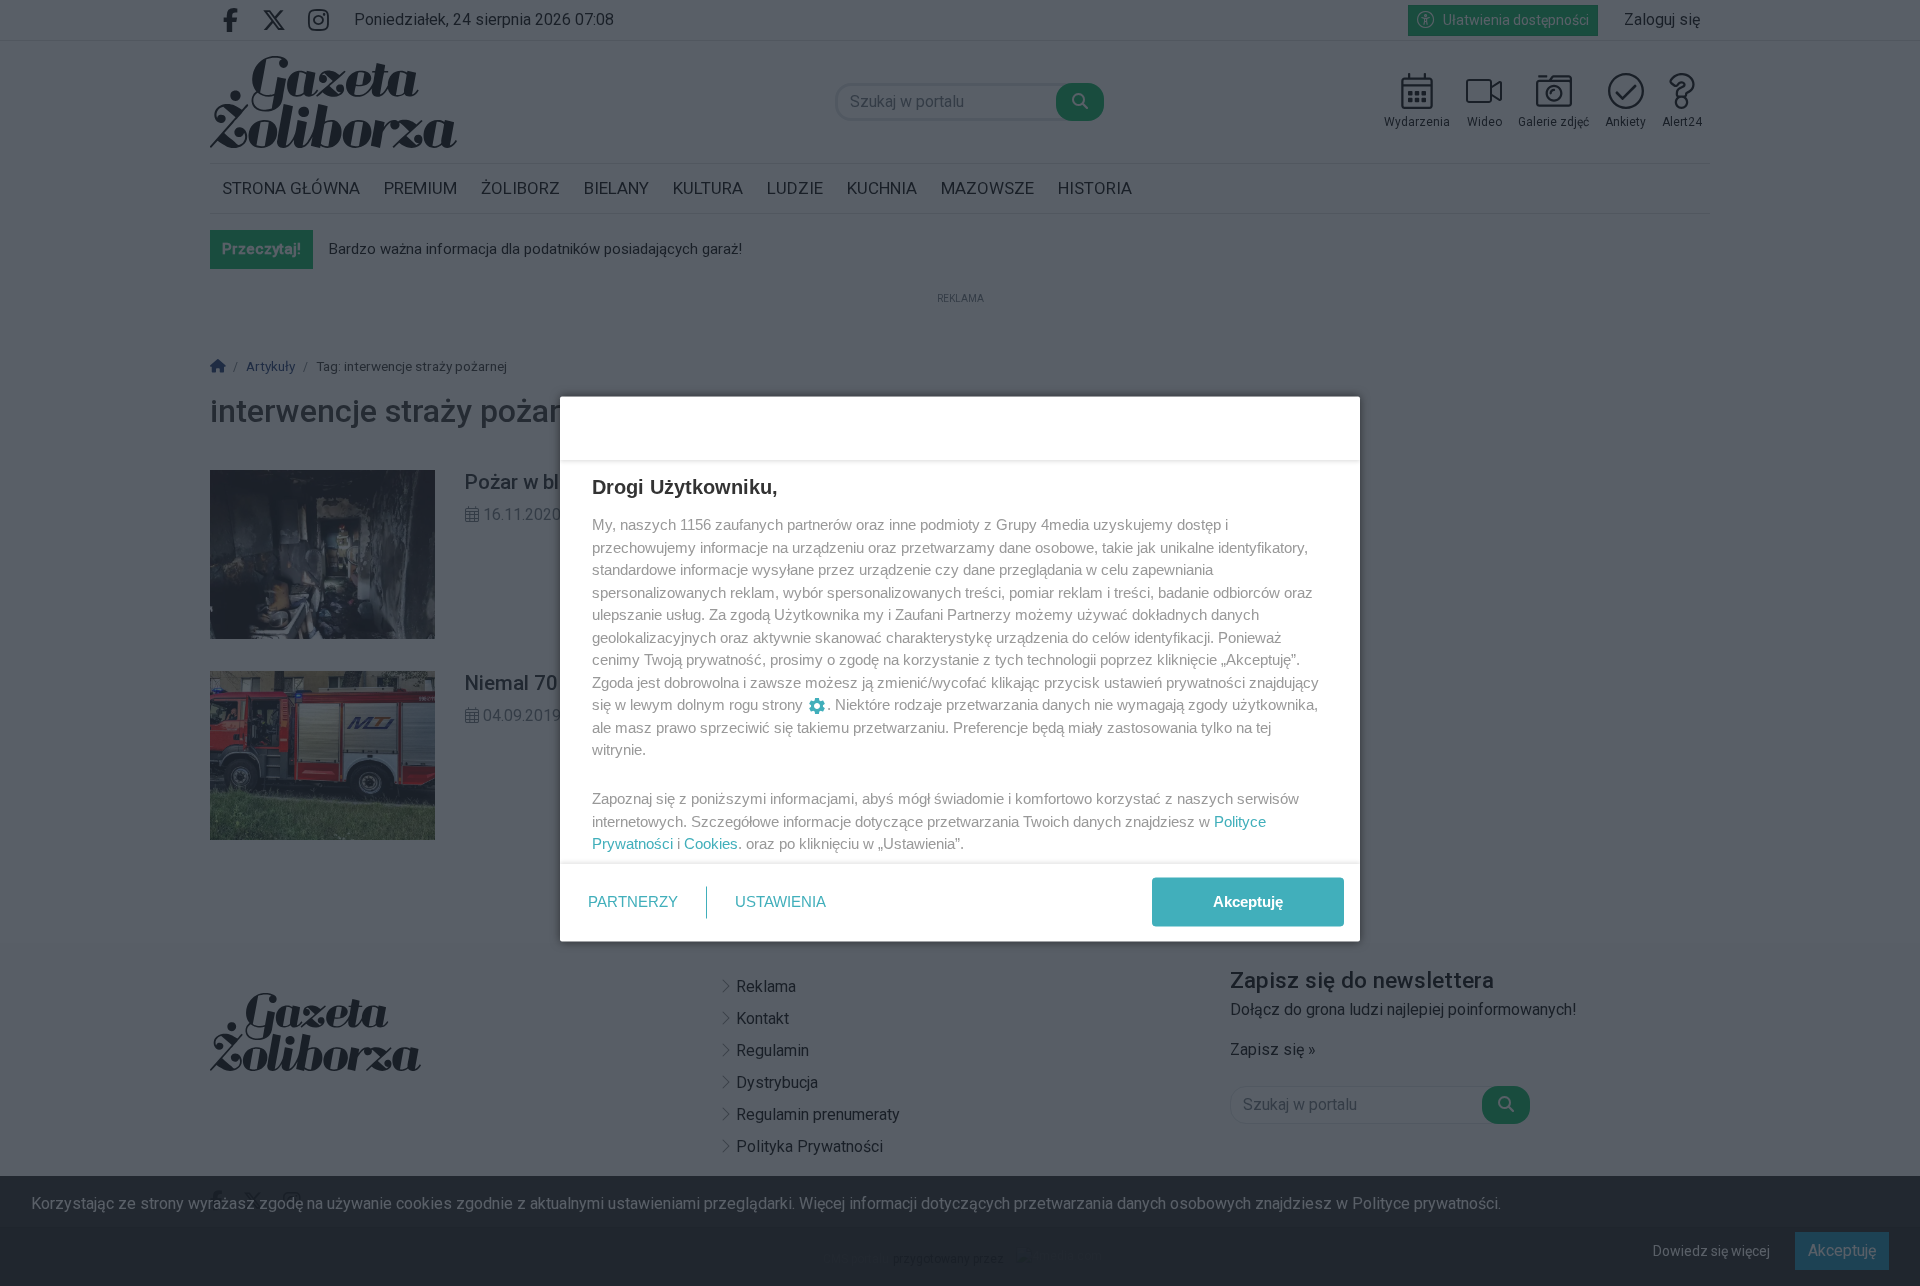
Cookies (711, 843)
